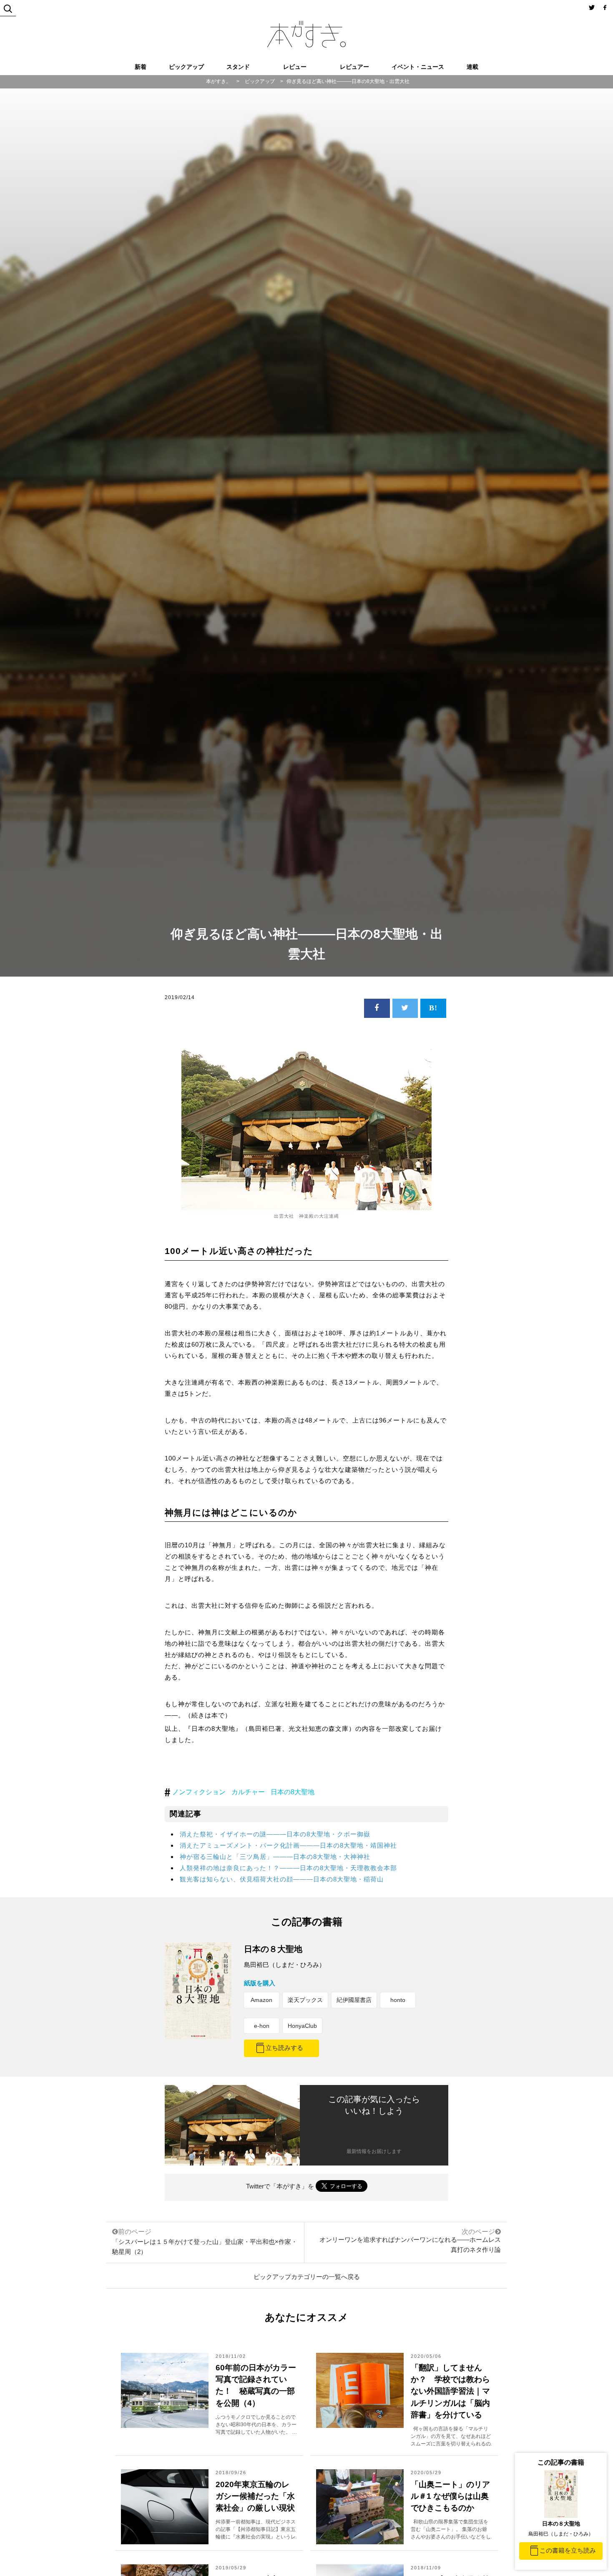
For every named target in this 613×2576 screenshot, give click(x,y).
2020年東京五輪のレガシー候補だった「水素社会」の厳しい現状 (255, 2496)
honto (398, 2000)
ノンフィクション (199, 1792)
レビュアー (354, 67)
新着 (141, 67)
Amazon (261, 2000)
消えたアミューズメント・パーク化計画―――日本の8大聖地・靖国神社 (288, 1845)
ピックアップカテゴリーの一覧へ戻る (307, 2277)
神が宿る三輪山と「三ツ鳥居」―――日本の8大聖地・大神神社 (275, 1857)
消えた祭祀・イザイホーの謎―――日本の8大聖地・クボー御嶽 (275, 1834)
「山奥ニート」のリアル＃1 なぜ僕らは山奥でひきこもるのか (450, 2496)
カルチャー (248, 1792)
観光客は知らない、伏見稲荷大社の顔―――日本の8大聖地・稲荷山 (282, 1879)
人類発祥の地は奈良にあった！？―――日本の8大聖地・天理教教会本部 (288, 1868)
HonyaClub (302, 2026)
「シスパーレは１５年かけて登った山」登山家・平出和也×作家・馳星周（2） (205, 2242)
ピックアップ (186, 67)
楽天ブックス (305, 2000)
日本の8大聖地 (293, 1792)
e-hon (262, 2026)
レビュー (295, 67)
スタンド (238, 67)
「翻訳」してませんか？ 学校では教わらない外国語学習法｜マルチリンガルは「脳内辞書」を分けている (450, 2391)
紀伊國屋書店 (354, 2000)
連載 (472, 67)
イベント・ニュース (418, 67)
